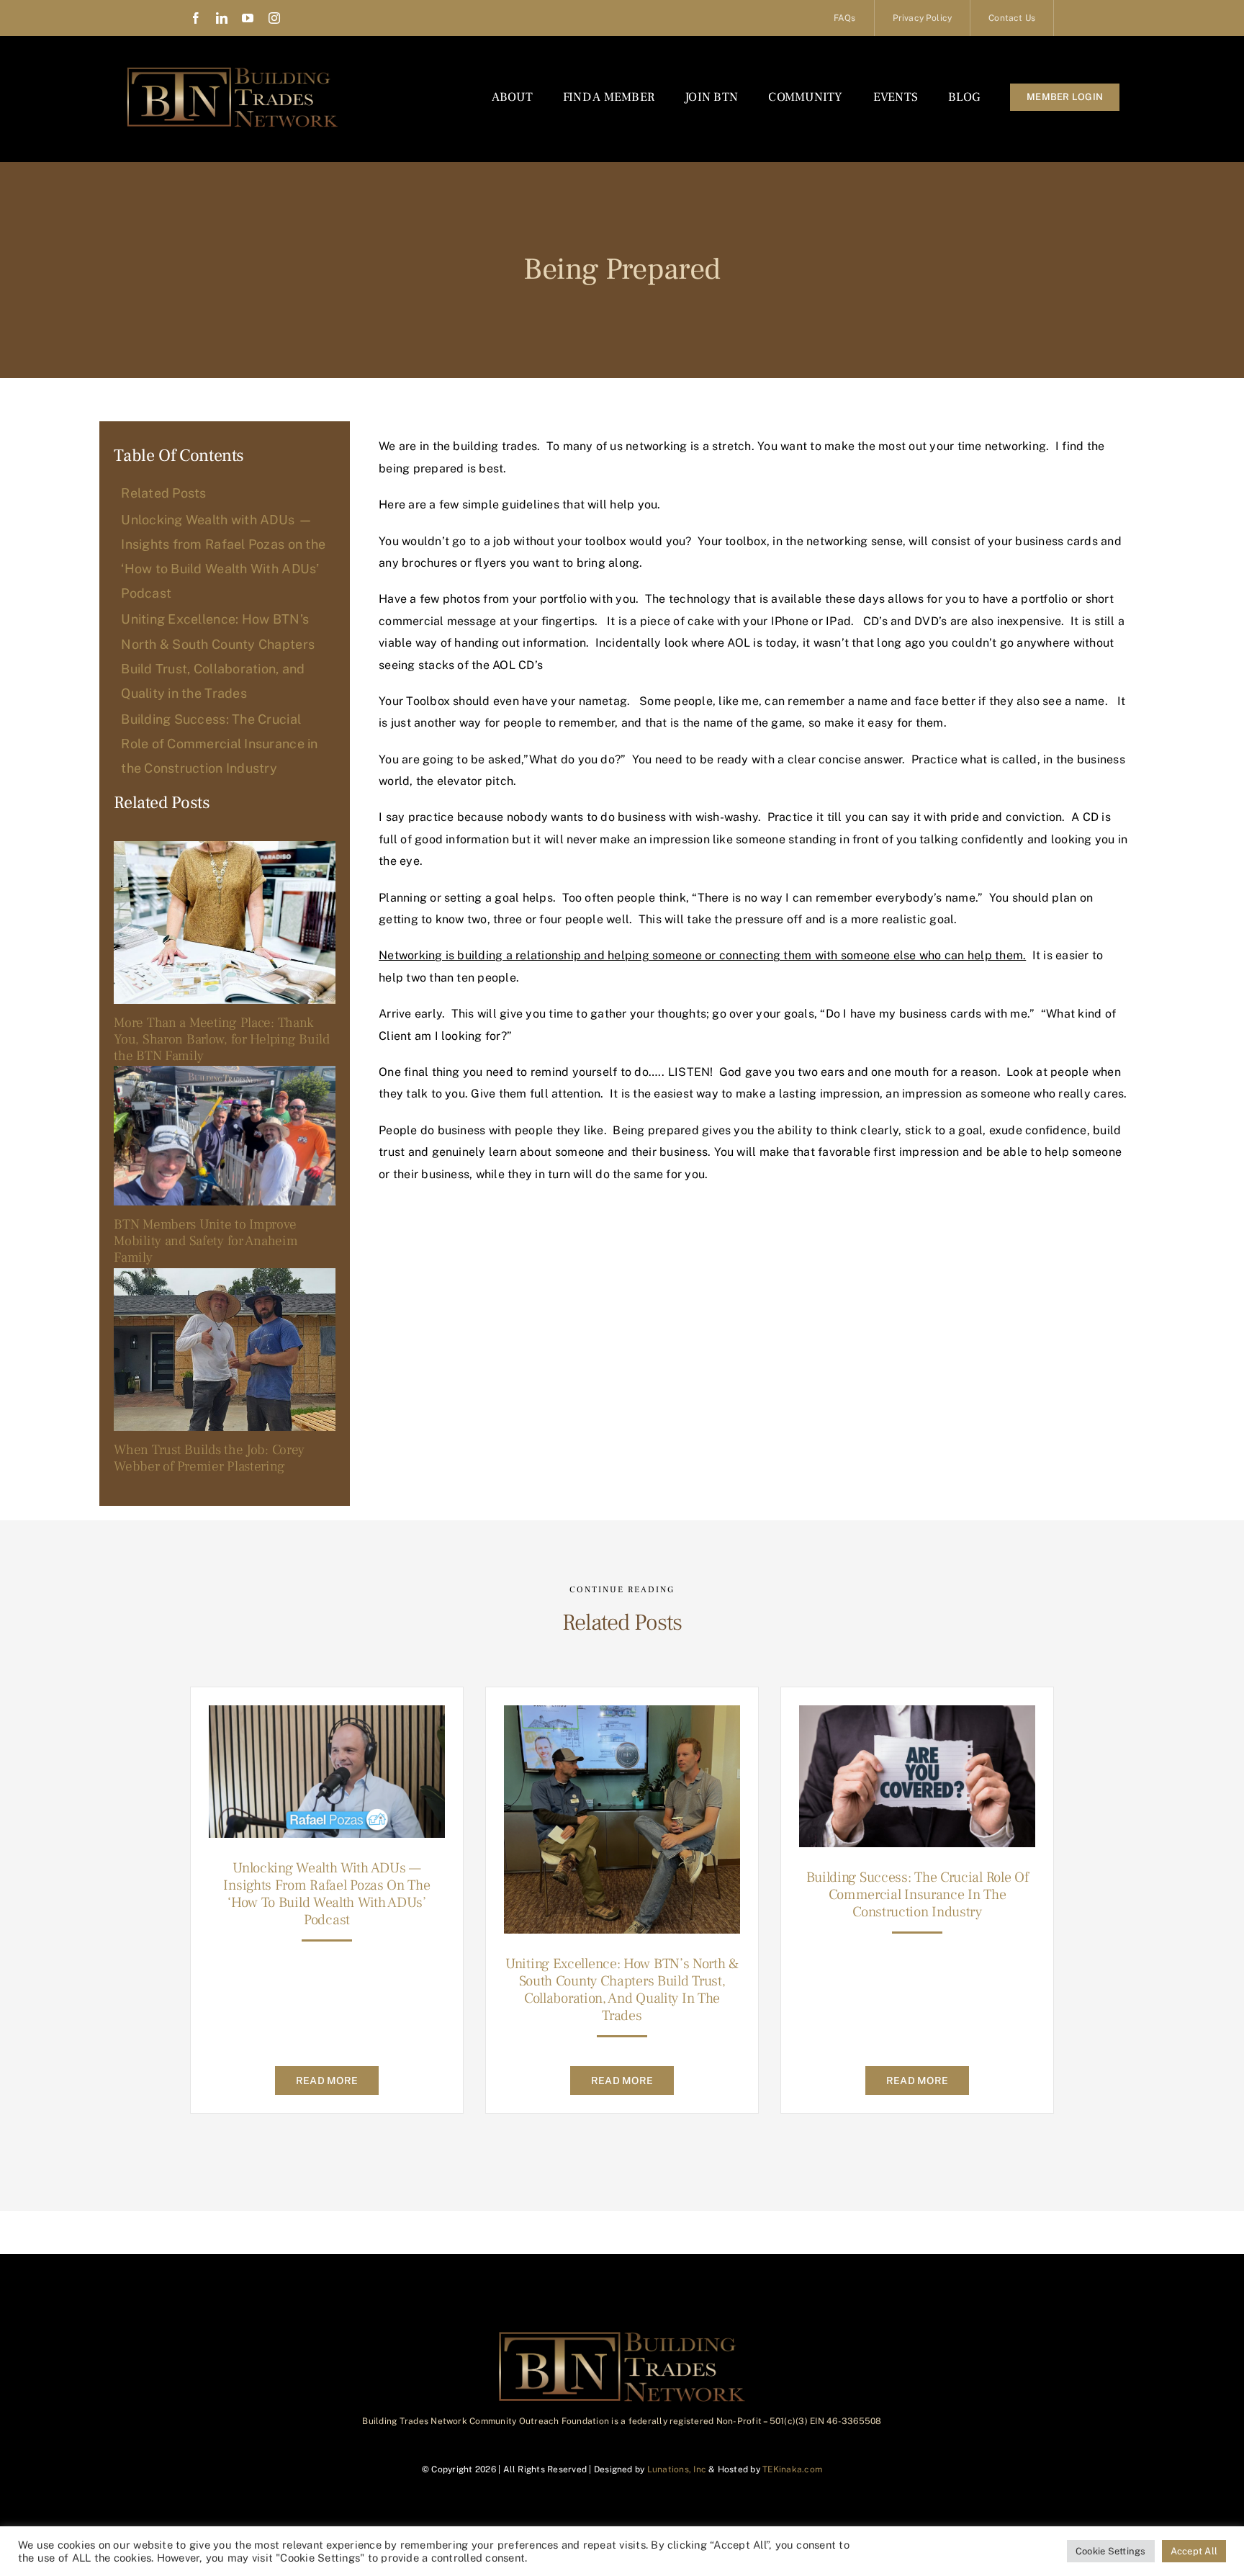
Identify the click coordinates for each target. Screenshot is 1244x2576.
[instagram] (274, 18)
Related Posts (164, 493)
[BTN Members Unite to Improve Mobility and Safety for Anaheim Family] (225, 1136)
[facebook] (196, 18)
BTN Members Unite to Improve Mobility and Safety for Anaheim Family (206, 1241)
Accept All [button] (1194, 2551)
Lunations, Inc (677, 2469)
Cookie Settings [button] (1111, 2551)
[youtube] (248, 18)
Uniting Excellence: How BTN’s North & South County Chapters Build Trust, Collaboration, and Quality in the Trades (622, 1990)
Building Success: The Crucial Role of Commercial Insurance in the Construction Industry (918, 1895)
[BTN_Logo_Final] (233, 70)
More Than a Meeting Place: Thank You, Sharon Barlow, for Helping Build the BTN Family (221, 1039)
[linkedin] (222, 18)
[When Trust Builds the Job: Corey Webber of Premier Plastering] (225, 1350)
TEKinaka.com (792, 2469)
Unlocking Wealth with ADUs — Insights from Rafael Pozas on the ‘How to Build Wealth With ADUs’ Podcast (326, 1894)
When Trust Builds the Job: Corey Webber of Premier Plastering (209, 1458)
